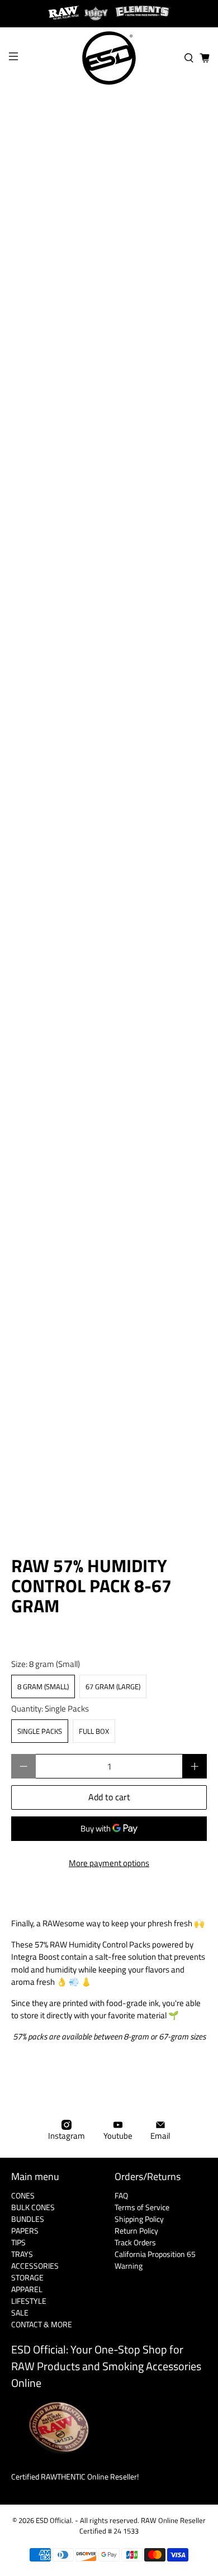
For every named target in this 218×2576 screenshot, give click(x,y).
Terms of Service (142, 2207)
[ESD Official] (109, 58)
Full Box (94, 1731)
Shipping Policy (139, 2219)
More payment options (109, 1863)
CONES (23, 2195)
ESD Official (54, 2521)
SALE (20, 2312)
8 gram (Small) (43, 1686)
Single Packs (40, 1731)
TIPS (18, 2242)
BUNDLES (28, 2219)
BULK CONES (33, 2207)
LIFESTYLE (29, 2301)
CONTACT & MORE (42, 2324)
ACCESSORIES (35, 2266)
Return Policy (136, 2231)
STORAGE (27, 2277)
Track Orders (135, 2242)
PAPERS (25, 2231)
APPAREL (27, 2289)
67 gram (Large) (113, 1686)
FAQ (121, 2195)
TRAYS (22, 2254)
